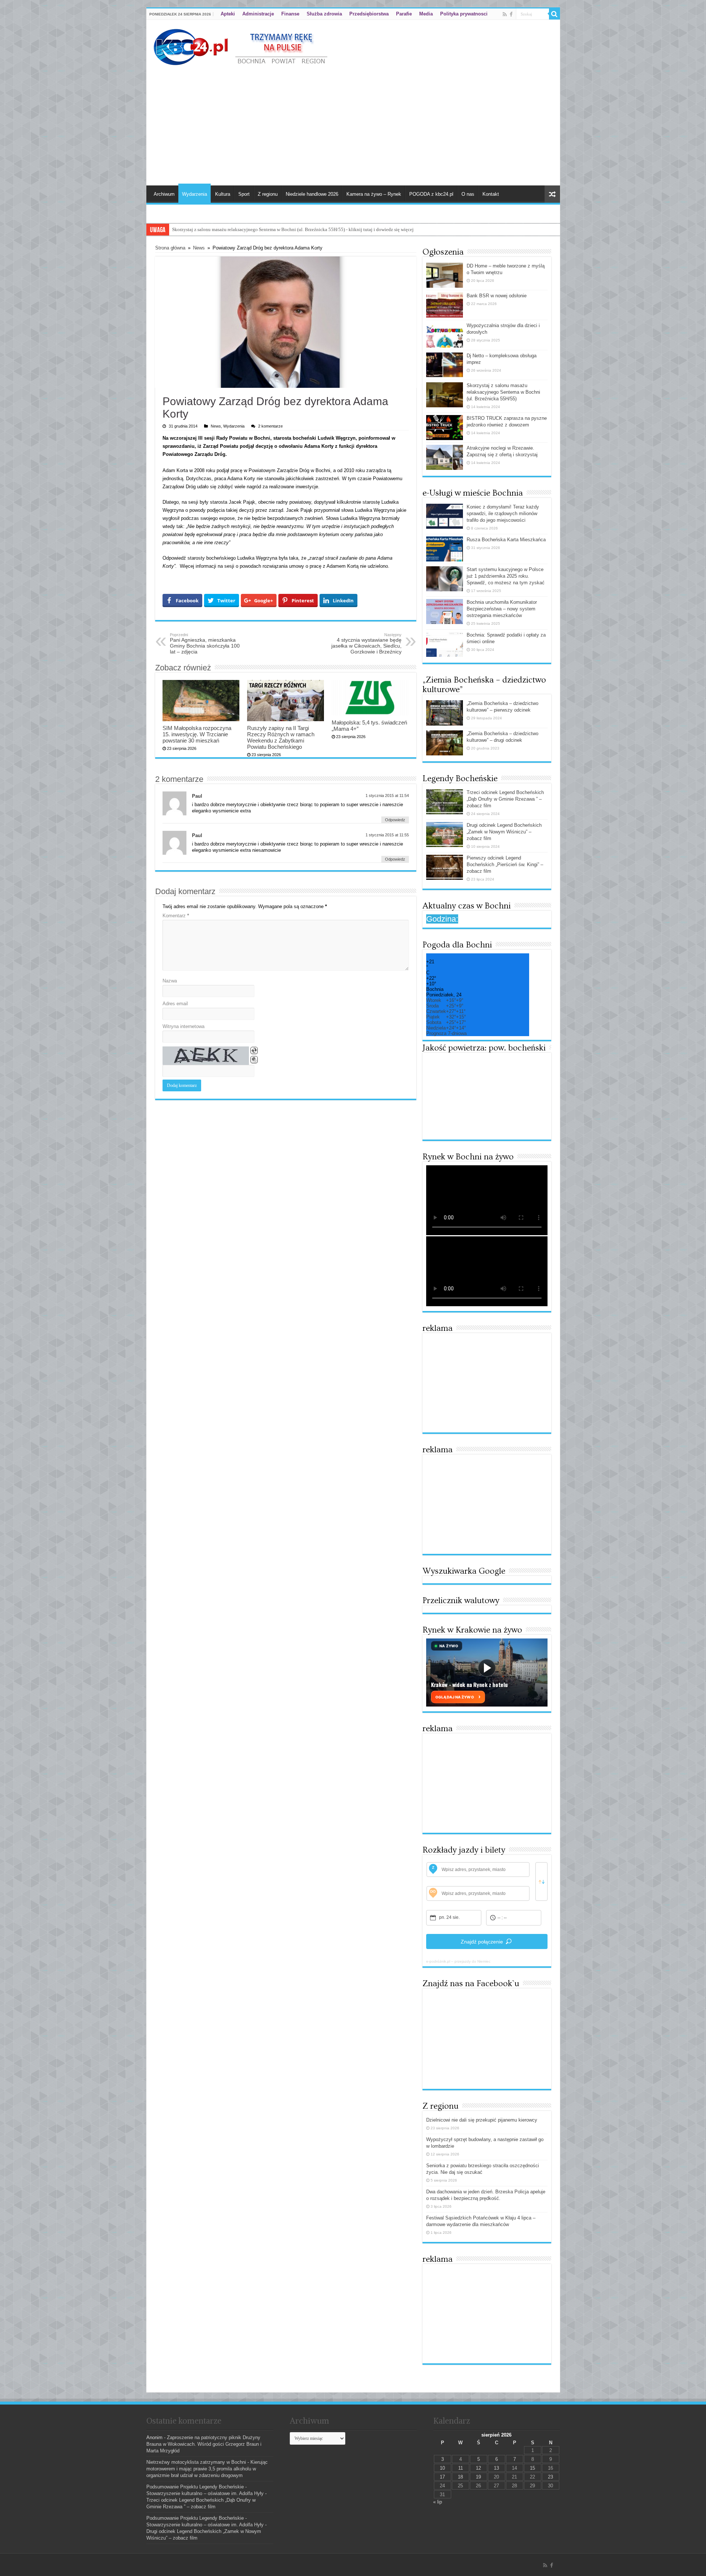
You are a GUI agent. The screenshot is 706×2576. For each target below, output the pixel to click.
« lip (438, 2502)
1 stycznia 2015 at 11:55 (387, 835)
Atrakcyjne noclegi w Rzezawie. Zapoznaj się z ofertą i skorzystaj (237, 229)
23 (550, 2477)
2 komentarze (270, 426)
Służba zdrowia (324, 14)
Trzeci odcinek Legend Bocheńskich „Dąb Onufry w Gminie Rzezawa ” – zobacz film (505, 799)
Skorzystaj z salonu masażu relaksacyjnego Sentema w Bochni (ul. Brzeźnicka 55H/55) (503, 392)
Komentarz (176, 916)
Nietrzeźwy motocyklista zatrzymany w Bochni (196, 2462)
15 (532, 2468)
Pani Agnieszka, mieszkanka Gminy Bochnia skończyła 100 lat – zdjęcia (205, 644)
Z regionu (268, 194)
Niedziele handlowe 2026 (312, 194)
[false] (541, 1881)
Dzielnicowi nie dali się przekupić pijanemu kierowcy (482, 2120)
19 (478, 2477)
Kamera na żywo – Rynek (374, 194)
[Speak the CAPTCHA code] (254, 1060)
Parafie (404, 14)
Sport (244, 194)
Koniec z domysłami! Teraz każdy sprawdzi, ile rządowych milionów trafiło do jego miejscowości (503, 513)
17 (442, 2477)
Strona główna (170, 248)
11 (461, 2468)
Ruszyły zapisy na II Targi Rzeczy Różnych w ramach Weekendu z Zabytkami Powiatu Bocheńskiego (281, 737)
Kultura (223, 194)
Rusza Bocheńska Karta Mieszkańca (506, 540)
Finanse (290, 14)
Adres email (175, 1004)
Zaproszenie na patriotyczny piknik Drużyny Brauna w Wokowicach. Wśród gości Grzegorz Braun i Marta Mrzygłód (204, 2444)
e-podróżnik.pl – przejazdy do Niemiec (458, 1961)
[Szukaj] (555, 14)
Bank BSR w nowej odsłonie (497, 296)
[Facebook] (511, 14)
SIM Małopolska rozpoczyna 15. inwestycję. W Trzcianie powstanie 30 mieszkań (197, 734)
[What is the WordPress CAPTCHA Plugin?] (206, 1056)
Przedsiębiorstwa (369, 14)
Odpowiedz (395, 820)
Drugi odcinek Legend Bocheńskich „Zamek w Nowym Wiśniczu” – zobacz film (504, 832)
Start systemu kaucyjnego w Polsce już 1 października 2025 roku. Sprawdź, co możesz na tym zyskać (506, 576)
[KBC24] (242, 46)
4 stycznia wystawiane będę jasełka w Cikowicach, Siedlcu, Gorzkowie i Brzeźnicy (366, 644)
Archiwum (164, 194)
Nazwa (170, 981)
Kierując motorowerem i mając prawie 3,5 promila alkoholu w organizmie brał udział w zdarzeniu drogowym (207, 2469)
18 (460, 2477)
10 (442, 2468)
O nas (468, 194)
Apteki (228, 14)
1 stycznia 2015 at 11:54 (387, 796)
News (199, 248)
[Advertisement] (353, 123)
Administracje (258, 14)
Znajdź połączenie (482, 1942)
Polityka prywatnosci (464, 14)
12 (478, 2468)
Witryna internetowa (183, 1026)
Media (426, 14)
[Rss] (505, 14)
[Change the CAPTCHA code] (254, 1050)
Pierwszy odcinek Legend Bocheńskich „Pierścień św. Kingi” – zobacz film (505, 864)
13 (496, 2468)
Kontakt (491, 194)
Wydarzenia (195, 194)
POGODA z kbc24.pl (431, 194)
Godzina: (442, 919)
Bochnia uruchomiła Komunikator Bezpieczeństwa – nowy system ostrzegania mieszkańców (502, 609)
